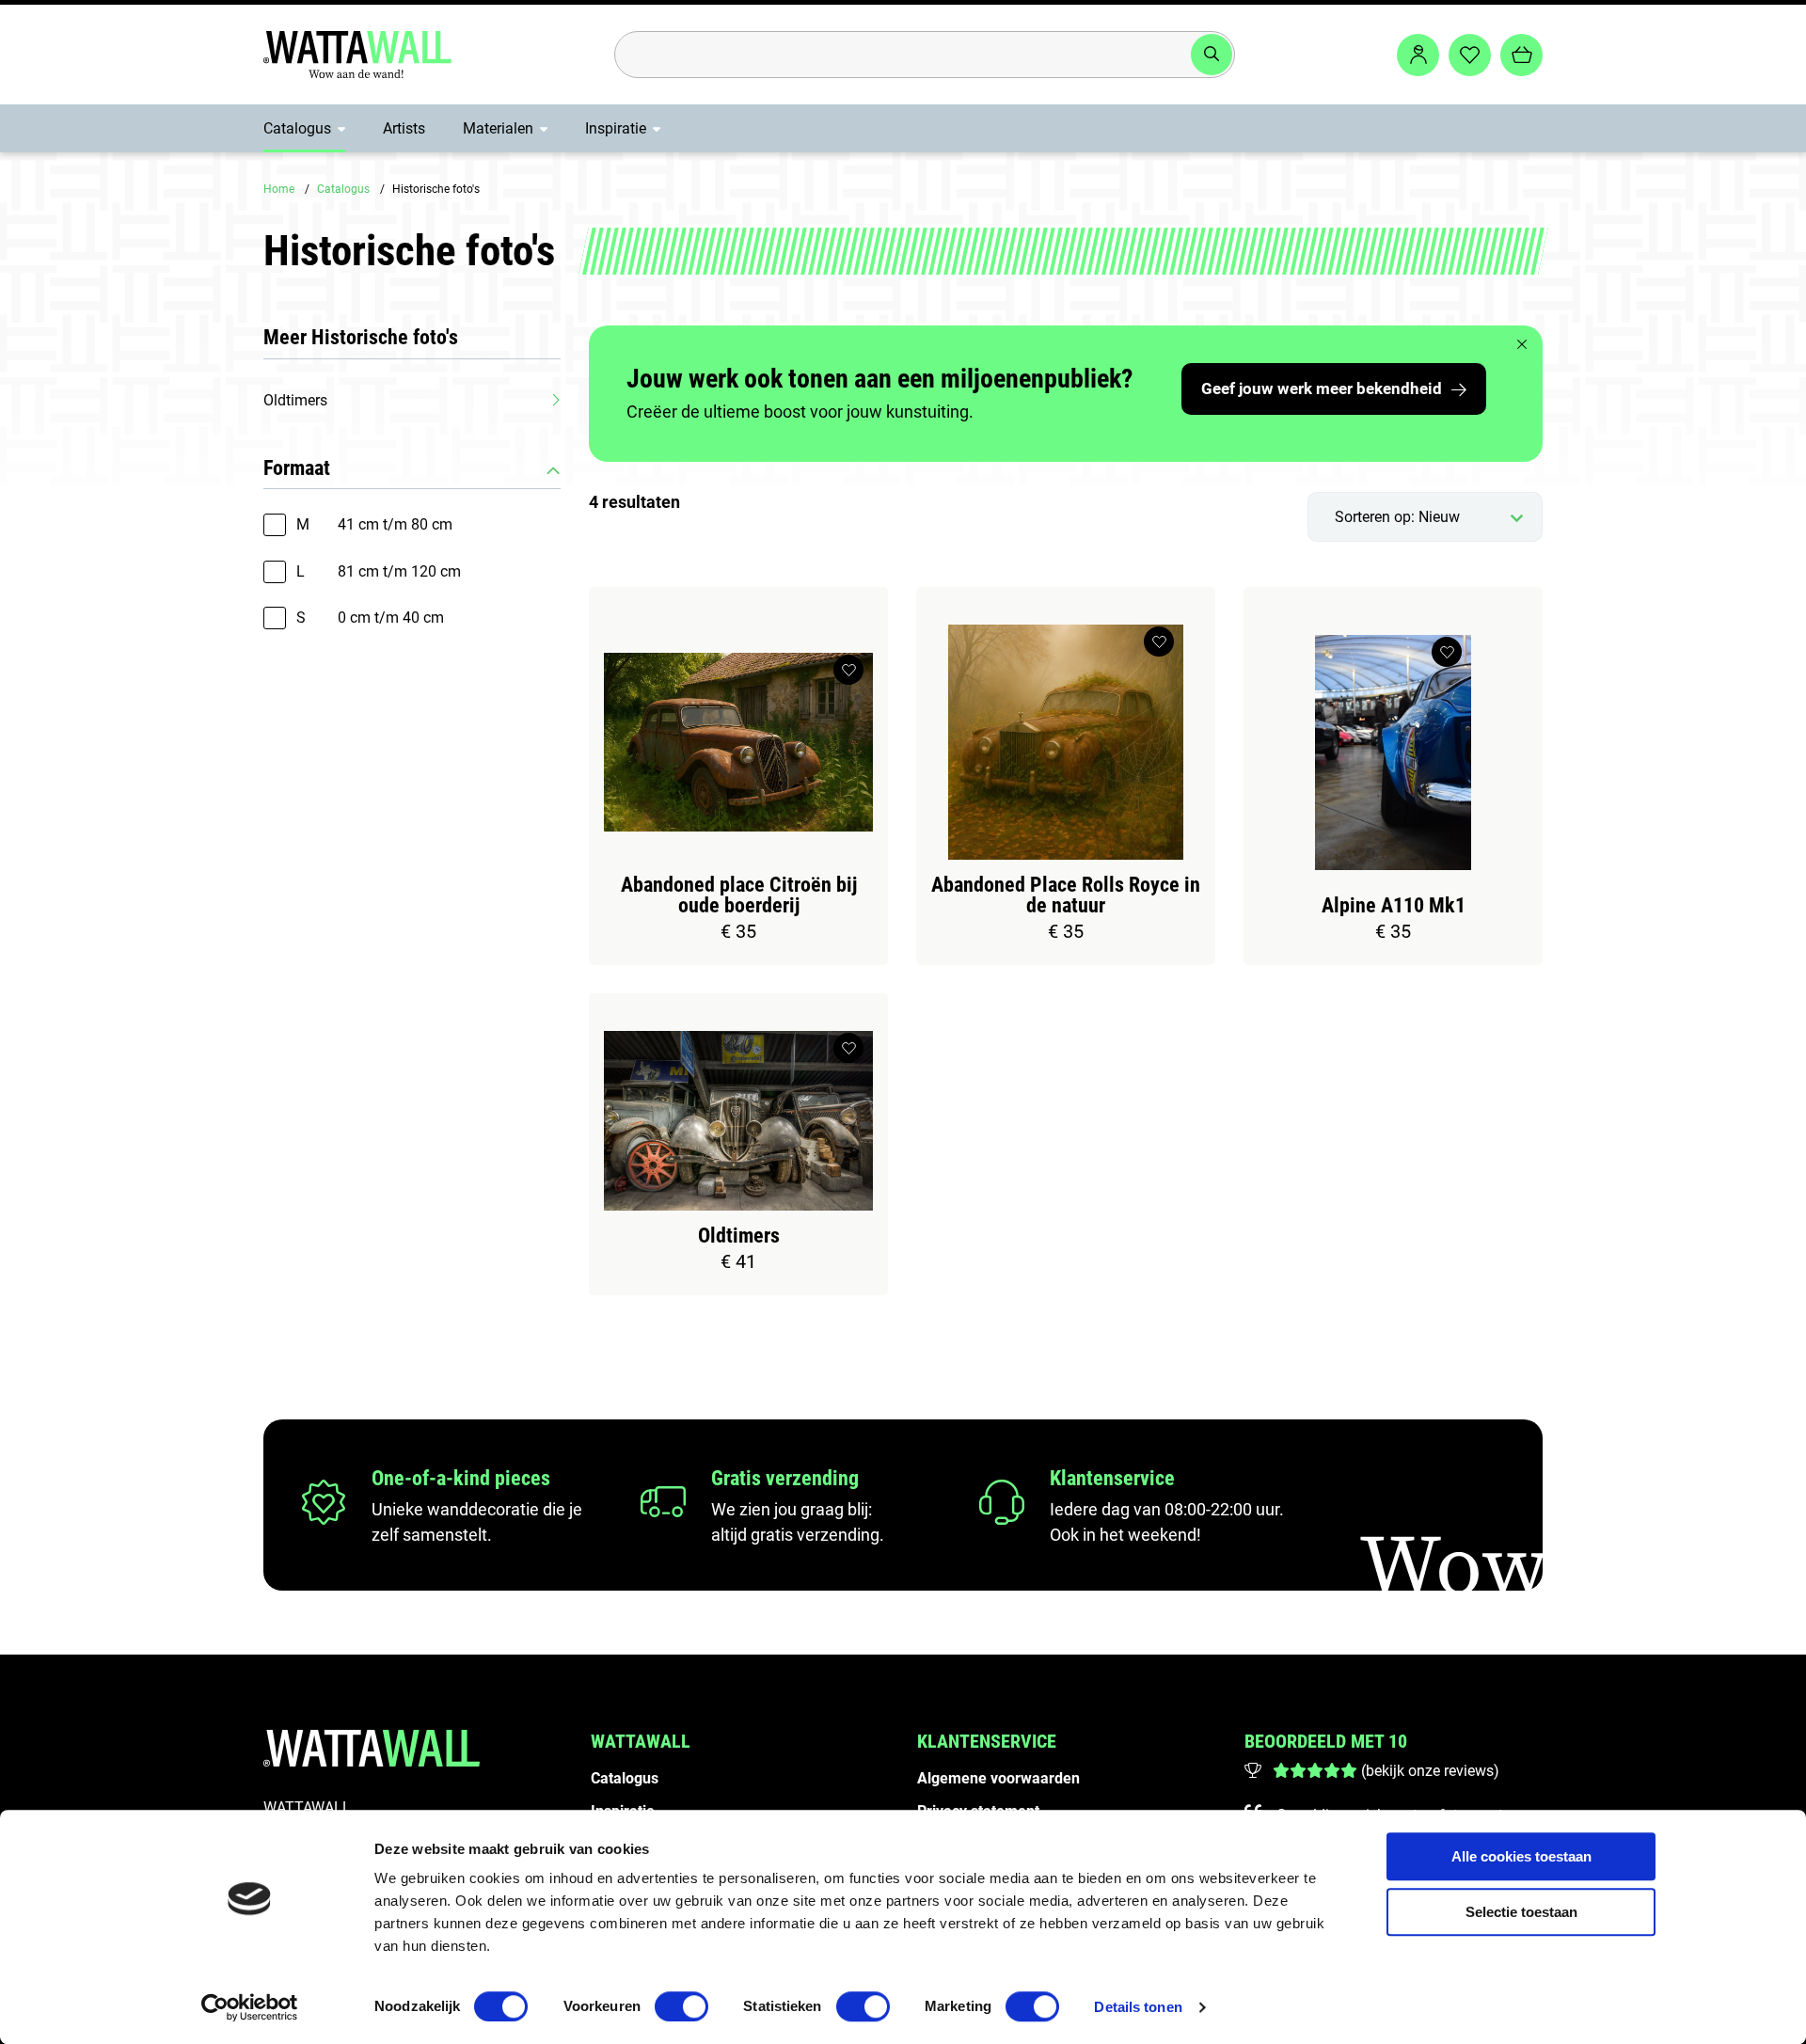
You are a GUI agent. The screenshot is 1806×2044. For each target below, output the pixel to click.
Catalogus (297, 128)
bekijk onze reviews (1430, 1771)
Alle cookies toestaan (1521, 1856)
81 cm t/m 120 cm (379, 571)
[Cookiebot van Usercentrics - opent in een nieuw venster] (250, 2007)
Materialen (498, 128)
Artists (404, 128)
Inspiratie (616, 128)
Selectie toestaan (1521, 1912)
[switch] (681, 2006)
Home (279, 189)
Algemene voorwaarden (998, 1778)
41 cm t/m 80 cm (374, 524)
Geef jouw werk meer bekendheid (1322, 388)
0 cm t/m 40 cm (370, 618)
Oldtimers (295, 400)
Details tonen (1138, 2007)
